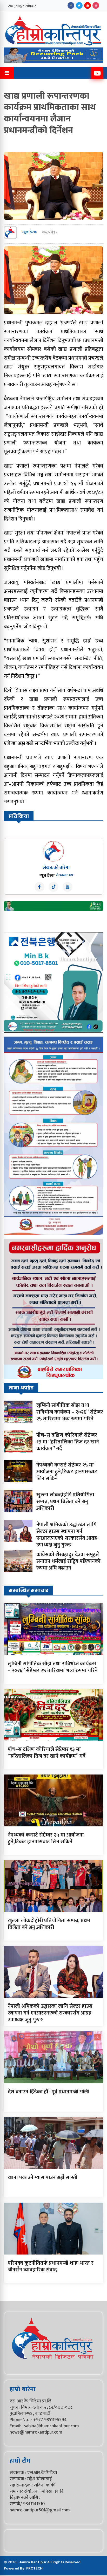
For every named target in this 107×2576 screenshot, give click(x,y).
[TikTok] (53, 887)
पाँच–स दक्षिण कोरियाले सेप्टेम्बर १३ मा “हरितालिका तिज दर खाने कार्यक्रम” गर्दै (68, 1442)
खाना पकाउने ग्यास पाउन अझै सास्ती (42, 2177)
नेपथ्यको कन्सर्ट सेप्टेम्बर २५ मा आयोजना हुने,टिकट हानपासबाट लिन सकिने (67, 1472)
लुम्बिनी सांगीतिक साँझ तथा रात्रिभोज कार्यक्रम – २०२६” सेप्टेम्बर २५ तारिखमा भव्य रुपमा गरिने (70, 1412)
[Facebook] (71, 5)
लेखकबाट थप (65, 875)
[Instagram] (96, 5)
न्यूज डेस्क (29, 232)
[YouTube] (88, 5)
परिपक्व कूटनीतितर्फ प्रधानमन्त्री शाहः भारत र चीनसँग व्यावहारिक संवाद (51, 2266)
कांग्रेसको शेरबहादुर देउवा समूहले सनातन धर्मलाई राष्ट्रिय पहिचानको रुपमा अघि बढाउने (68, 1561)
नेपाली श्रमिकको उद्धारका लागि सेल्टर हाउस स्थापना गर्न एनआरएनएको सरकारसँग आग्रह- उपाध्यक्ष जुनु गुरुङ (68, 1535)
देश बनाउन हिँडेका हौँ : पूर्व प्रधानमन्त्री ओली (48, 2092)
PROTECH (34, 2568)
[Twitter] (79, 5)
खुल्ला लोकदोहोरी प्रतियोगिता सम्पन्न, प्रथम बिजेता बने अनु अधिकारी (65, 1502)
